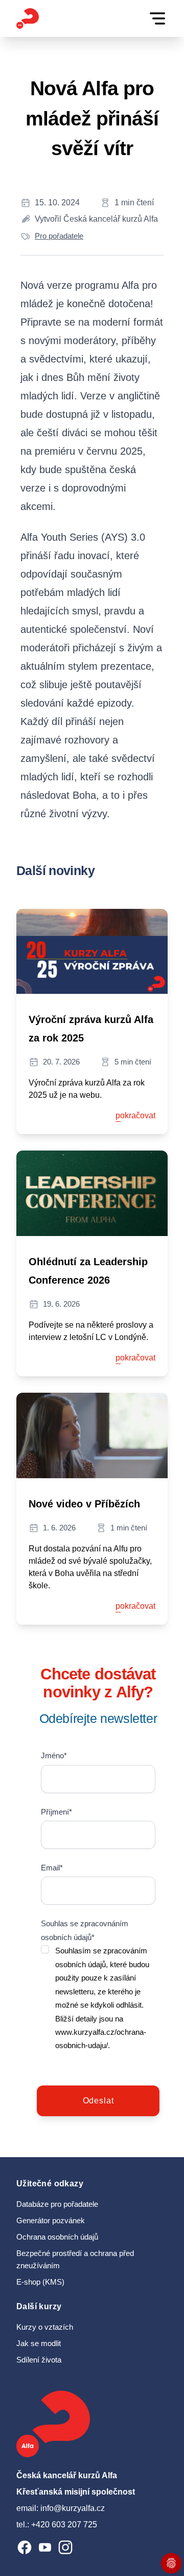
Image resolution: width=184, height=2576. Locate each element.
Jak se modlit (39, 2344)
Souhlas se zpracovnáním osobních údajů (85, 1930)
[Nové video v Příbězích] (92, 1435)
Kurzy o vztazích (45, 2327)
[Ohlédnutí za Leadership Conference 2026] (92, 1193)
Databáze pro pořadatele (57, 2204)
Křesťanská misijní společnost (76, 2492)
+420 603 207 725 (64, 2525)
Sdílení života (39, 2360)
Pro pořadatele (59, 236)
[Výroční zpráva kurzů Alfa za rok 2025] (92, 952)
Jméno (54, 1756)
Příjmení (56, 1812)
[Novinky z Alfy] (28, 18)
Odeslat (98, 2101)
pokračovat (135, 1115)
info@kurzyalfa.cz (73, 2508)
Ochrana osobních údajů (57, 2237)
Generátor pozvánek (51, 2221)
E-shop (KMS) (40, 2282)
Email (52, 1868)
